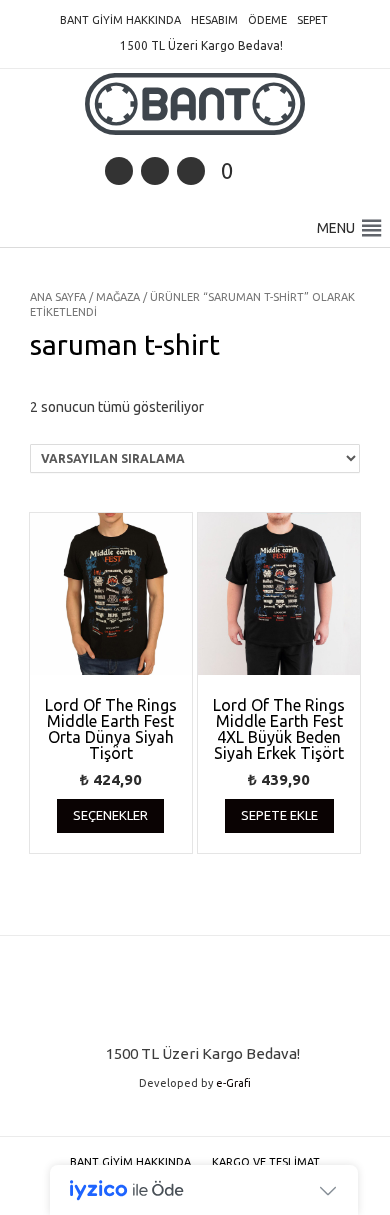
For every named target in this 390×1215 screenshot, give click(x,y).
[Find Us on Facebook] (155, 171)
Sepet (312, 20)
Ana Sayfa (58, 297)
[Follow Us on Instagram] (191, 171)
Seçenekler (110, 815)
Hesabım (214, 20)
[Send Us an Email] (119, 171)
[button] (336, 228)
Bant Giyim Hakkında (120, 20)
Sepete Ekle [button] (279, 815)
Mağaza (118, 297)
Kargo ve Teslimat (266, 1162)
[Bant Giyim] (195, 104)
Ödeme (267, 20)
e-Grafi (233, 1083)
